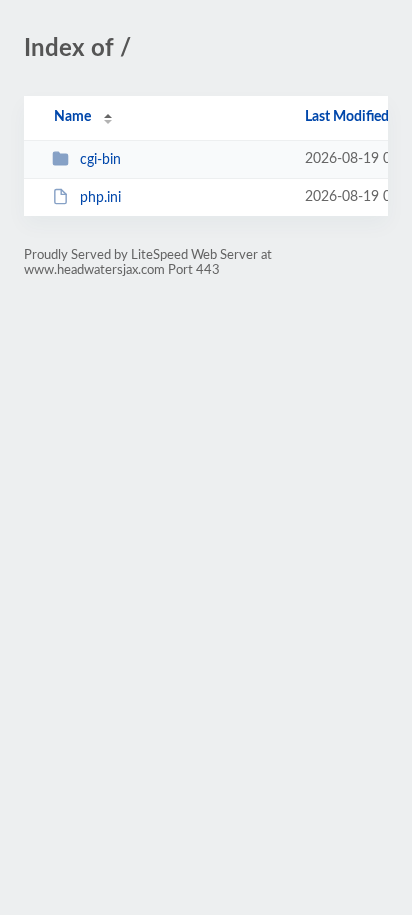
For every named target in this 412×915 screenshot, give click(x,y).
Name (72, 117)
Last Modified (347, 117)
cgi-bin (100, 160)
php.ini (100, 198)
